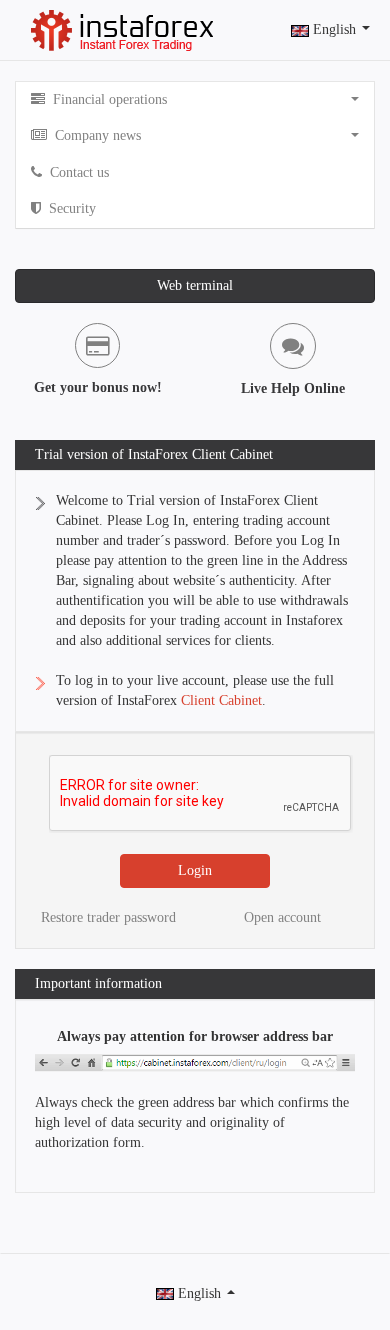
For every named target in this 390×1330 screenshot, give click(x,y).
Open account (282, 917)
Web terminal (195, 285)
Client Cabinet (221, 700)
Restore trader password (108, 917)
